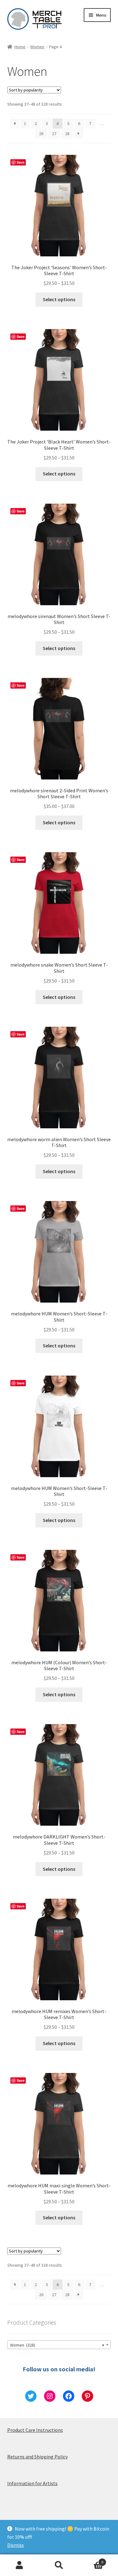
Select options (59, 299)
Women (37, 47)
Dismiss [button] (16, 2545)
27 (54, 134)
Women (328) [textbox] (57, 2345)
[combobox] (59, 2345)
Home (20, 47)
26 (41, 134)
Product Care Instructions (35, 2430)
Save (21, 162)
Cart (91, 2560)
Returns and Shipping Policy (37, 2457)
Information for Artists (32, 2483)
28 (67, 134)
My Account (20, 2565)
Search (59, 2565)
